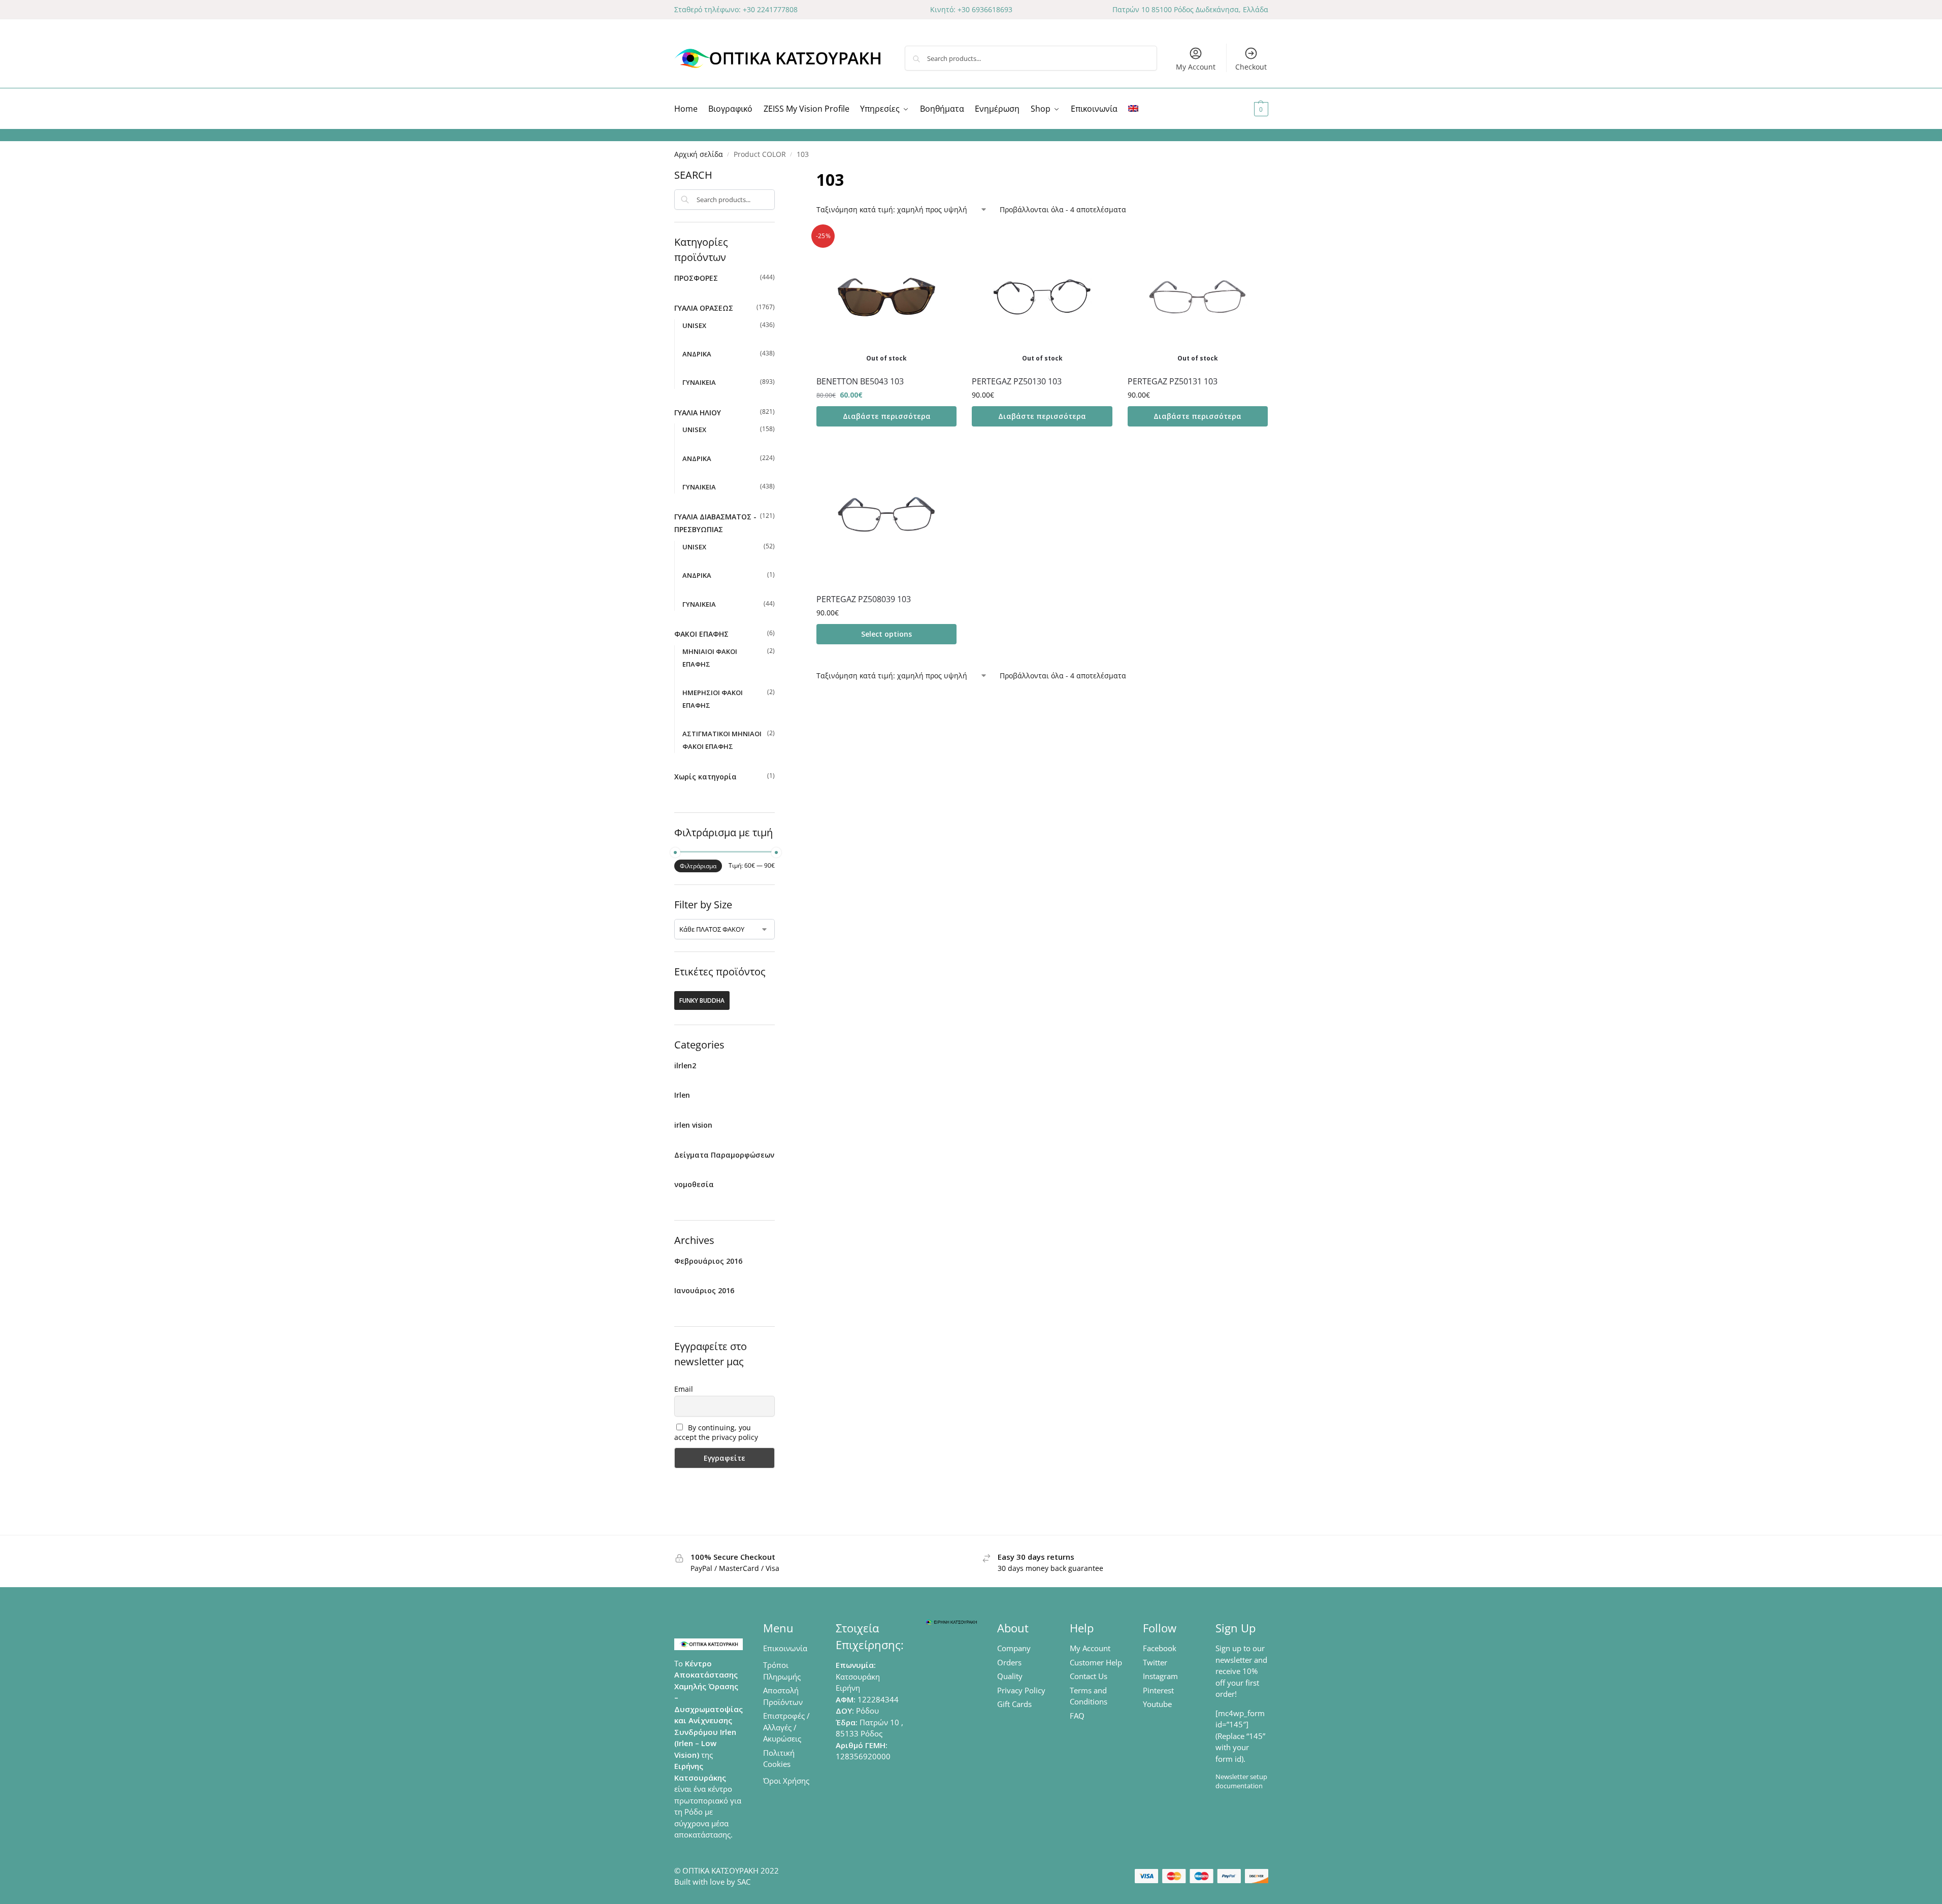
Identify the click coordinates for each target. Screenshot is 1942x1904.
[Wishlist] (941, 242)
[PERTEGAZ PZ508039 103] (886, 514)
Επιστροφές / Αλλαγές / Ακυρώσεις (786, 1727)
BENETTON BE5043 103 (860, 381)
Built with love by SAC (712, 1882)
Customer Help (1096, 1662)
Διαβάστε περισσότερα (887, 416)
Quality (1010, 1676)
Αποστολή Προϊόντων (783, 1696)
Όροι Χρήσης (786, 1781)
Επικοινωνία (785, 1648)
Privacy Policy (1021, 1690)
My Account (1196, 67)
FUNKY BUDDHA (702, 1000)
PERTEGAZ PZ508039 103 (864, 599)
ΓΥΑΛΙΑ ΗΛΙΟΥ (698, 413)
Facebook (1160, 1648)
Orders (1009, 1662)
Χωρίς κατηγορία (705, 777)
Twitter (1155, 1662)
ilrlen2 (685, 1065)
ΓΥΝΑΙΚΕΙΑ (699, 382)
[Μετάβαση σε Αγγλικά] (1133, 109)
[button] (1249, 109)
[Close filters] (778, 174)
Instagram (1160, 1676)
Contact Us (1089, 1676)
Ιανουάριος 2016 (704, 1290)
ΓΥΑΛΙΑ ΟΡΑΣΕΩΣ (704, 308)
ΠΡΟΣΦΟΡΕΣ (696, 278)
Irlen (682, 1095)
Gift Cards (1014, 1704)
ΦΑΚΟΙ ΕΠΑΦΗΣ (701, 634)
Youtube (1157, 1704)
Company (1014, 1648)
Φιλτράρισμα (698, 866)
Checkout (1251, 67)
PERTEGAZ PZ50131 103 (1173, 381)
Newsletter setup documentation (1241, 1781)
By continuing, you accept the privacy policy (716, 1432)
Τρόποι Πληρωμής (782, 1671)
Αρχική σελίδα (699, 154)
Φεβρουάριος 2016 (708, 1261)
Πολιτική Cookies (779, 1759)
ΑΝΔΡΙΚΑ (697, 354)
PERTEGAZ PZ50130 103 (1017, 381)
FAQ (1077, 1716)
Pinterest (1158, 1690)
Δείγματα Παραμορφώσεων (724, 1155)
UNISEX (694, 325)
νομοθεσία (694, 1184)
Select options (886, 634)
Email (684, 1389)
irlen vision (693, 1125)
